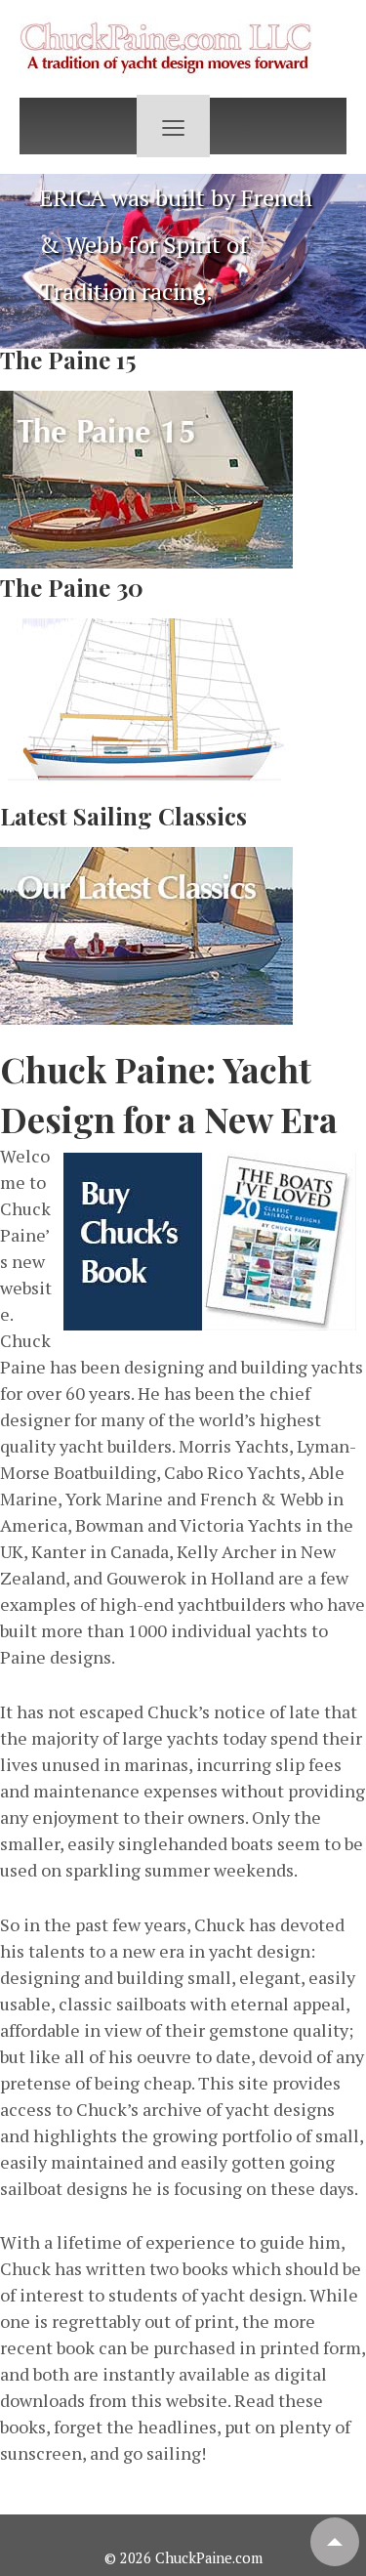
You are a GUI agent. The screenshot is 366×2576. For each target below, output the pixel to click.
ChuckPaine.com (207, 2558)
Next (342, 257)
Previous (24, 257)
